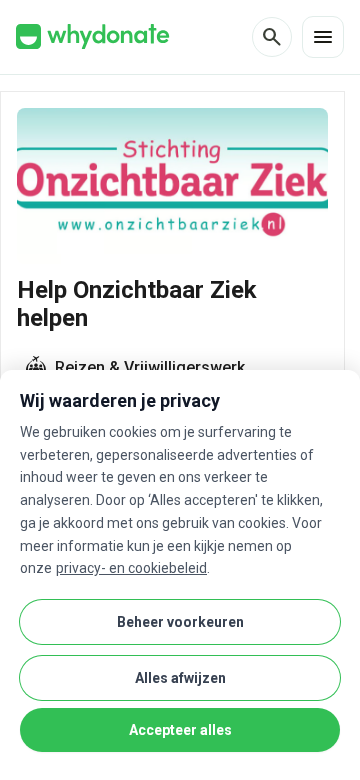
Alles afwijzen (180, 678)
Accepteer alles (180, 730)
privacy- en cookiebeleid (131, 568)
